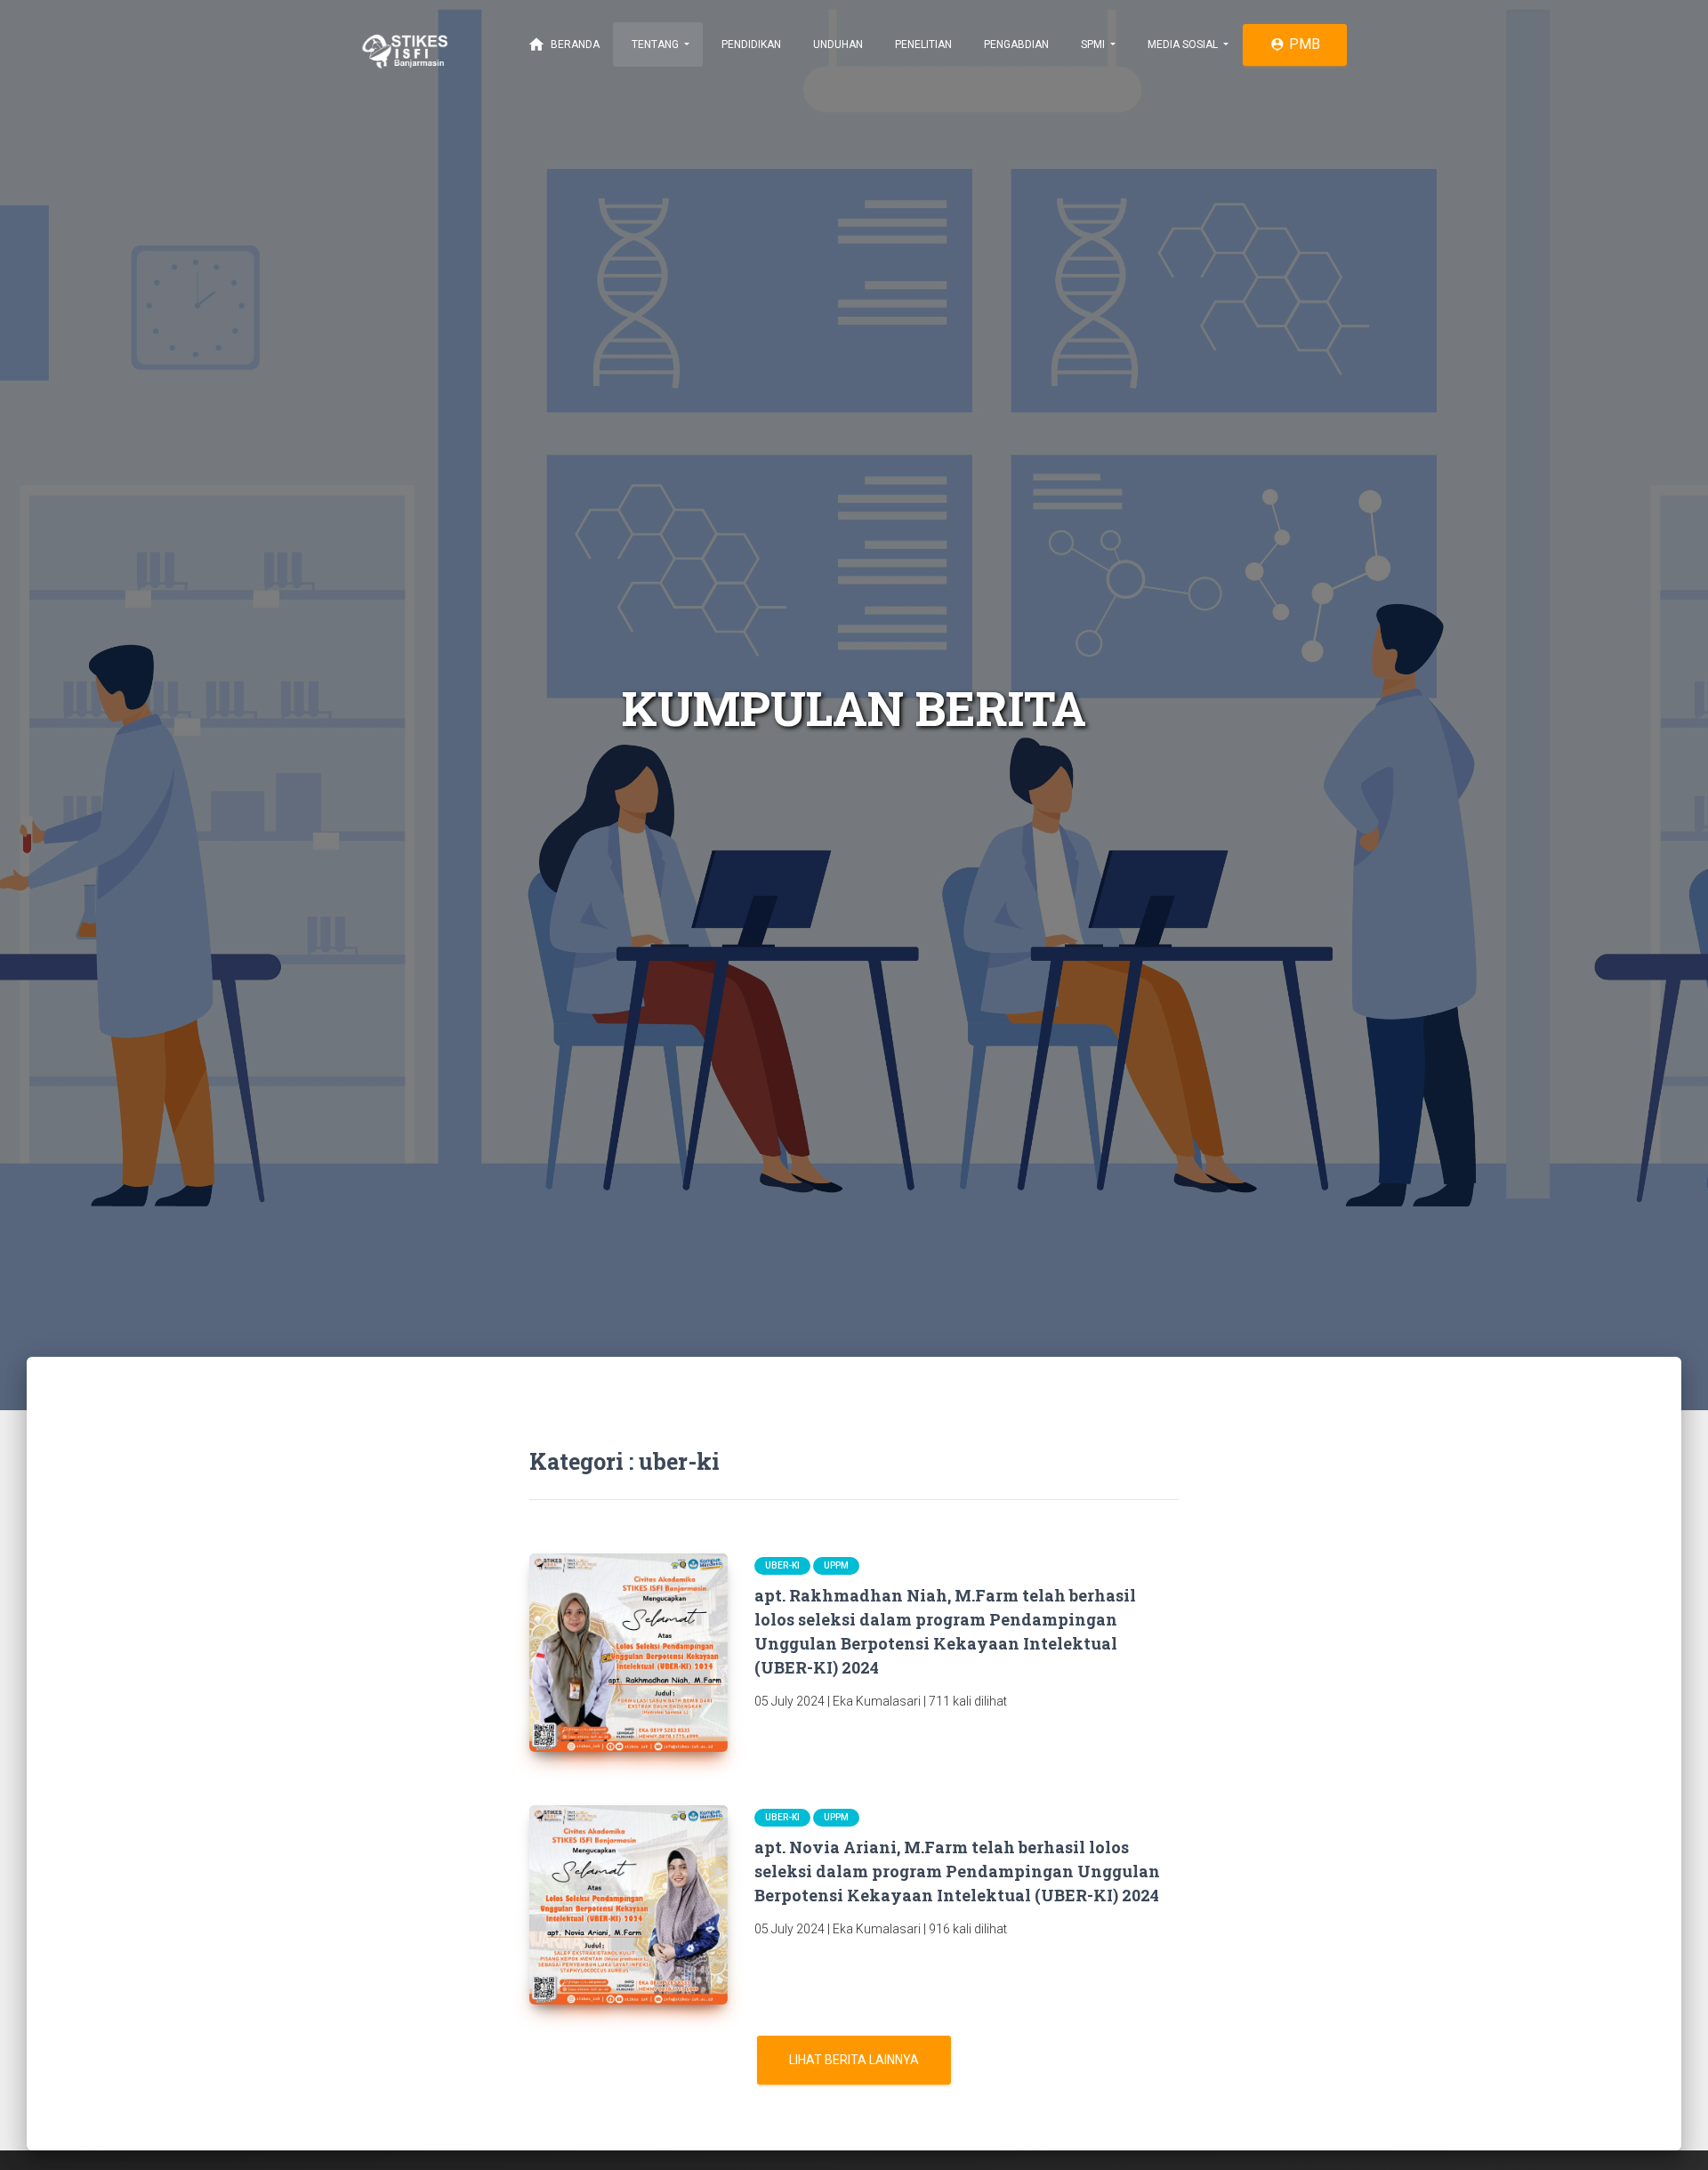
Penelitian (922, 44)
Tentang (655, 44)
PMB (1295, 44)
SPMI (1093, 44)
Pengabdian (1015, 44)
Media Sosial (1183, 44)
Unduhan (837, 44)
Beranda (564, 44)
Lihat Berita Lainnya (854, 2060)
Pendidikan (750, 44)
